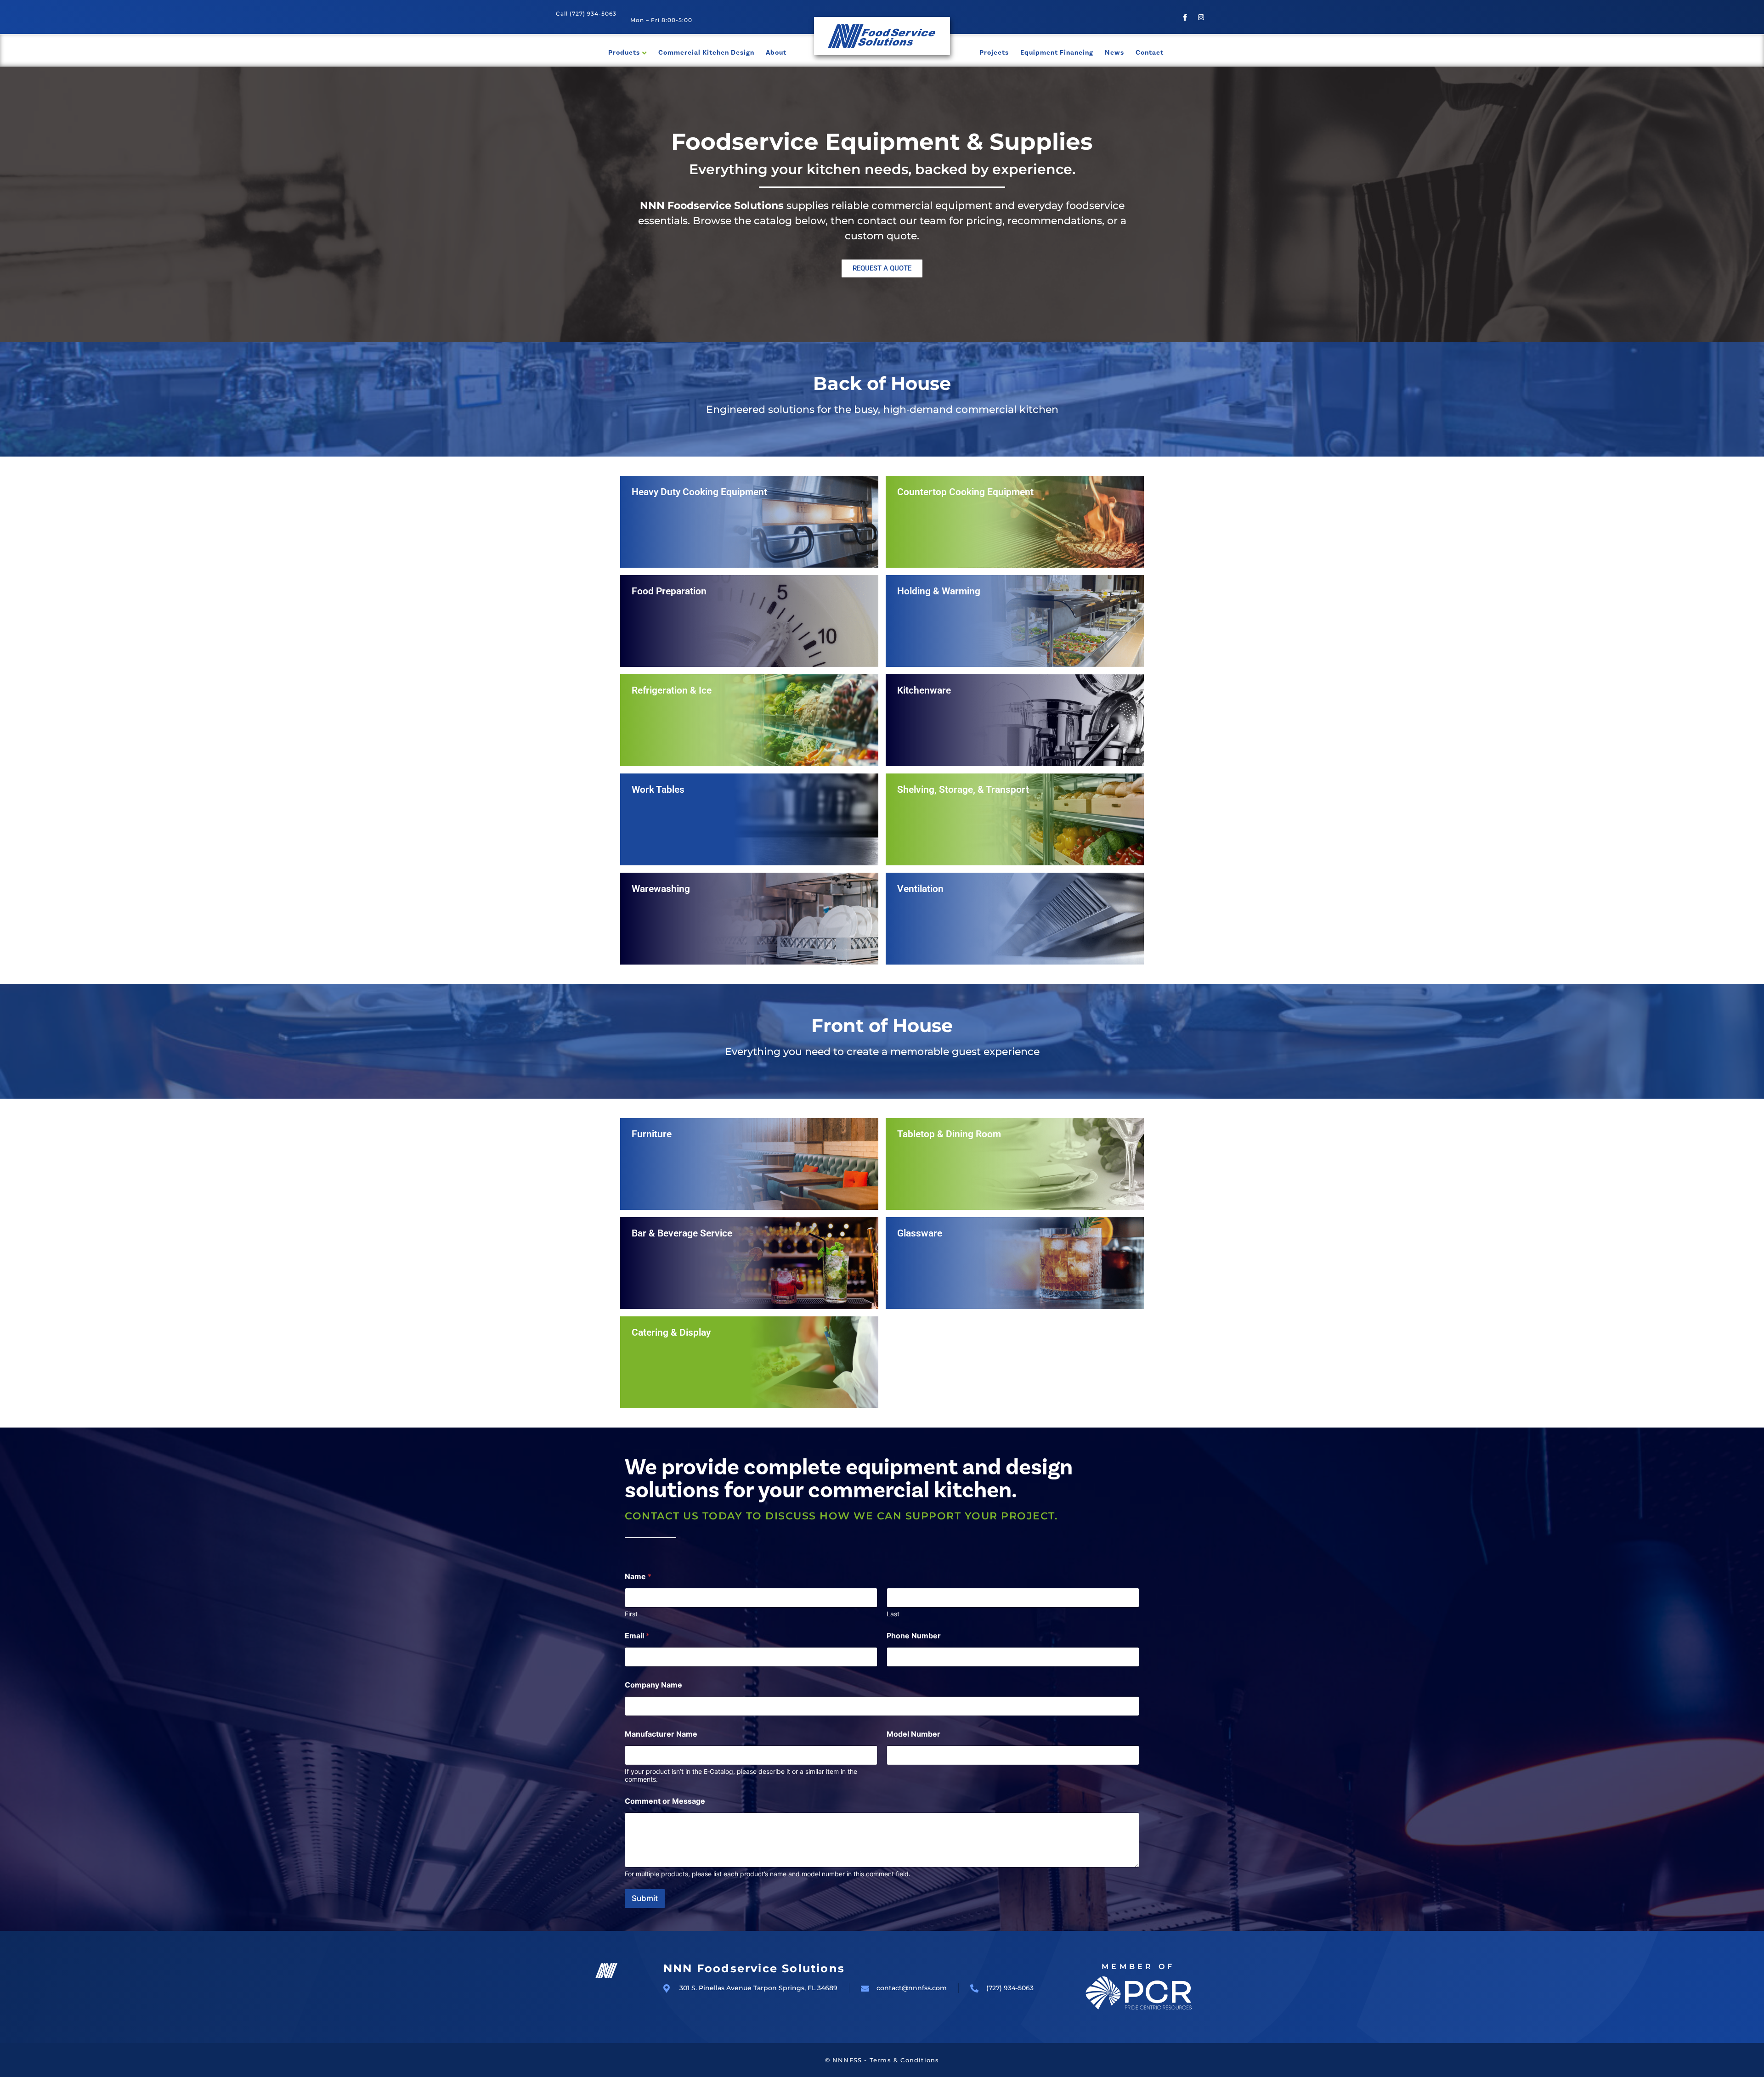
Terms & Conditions (905, 2060)
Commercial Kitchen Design (706, 53)
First (631, 1614)
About (776, 53)
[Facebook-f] (1185, 17)
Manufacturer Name (661, 1734)
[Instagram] (1201, 17)
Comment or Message (665, 1801)
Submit (645, 1898)
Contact (1150, 53)
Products (624, 53)
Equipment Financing (1057, 53)
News (1114, 53)
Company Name (653, 1685)
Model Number (913, 1734)
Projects (994, 53)
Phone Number (914, 1636)
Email (637, 1636)
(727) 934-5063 (593, 14)
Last (893, 1614)
